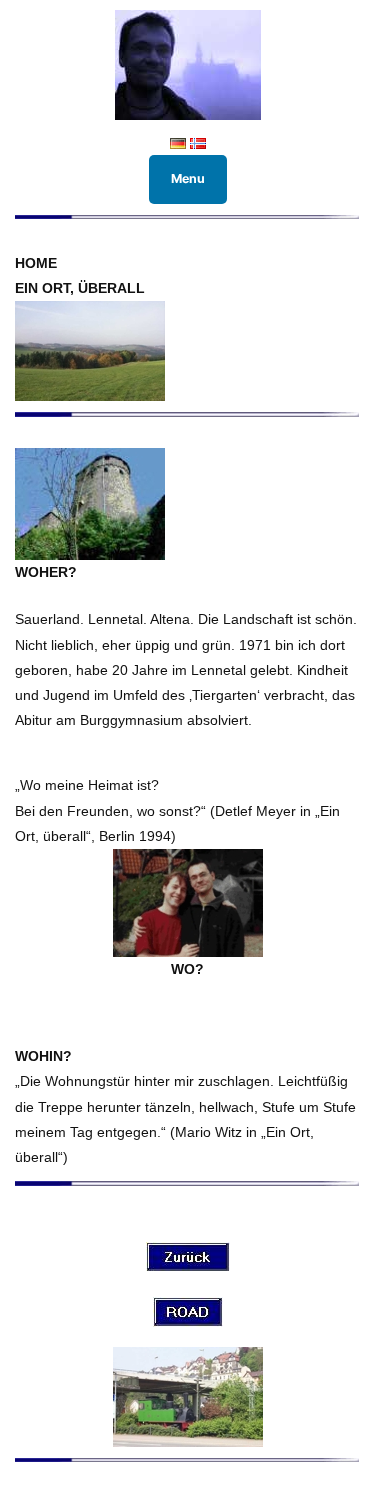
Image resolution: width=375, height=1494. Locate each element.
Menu (188, 178)
